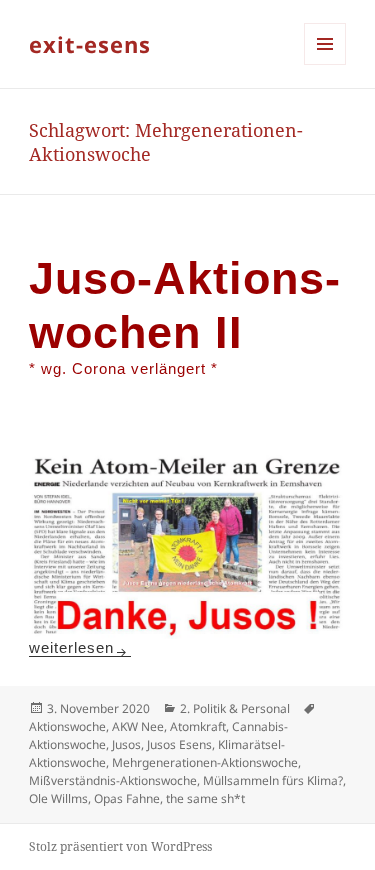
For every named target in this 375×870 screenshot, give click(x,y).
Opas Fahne (127, 798)
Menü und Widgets (325, 64)
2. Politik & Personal (235, 708)
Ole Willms (58, 798)
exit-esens (90, 44)
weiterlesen (80, 647)
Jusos (126, 744)
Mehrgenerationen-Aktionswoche (205, 762)
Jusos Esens (179, 744)
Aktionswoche (67, 726)
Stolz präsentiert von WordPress (120, 846)
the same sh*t (205, 798)
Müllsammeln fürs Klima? (273, 780)
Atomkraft (198, 726)
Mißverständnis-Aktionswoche (113, 780)
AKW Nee (138, 726)
